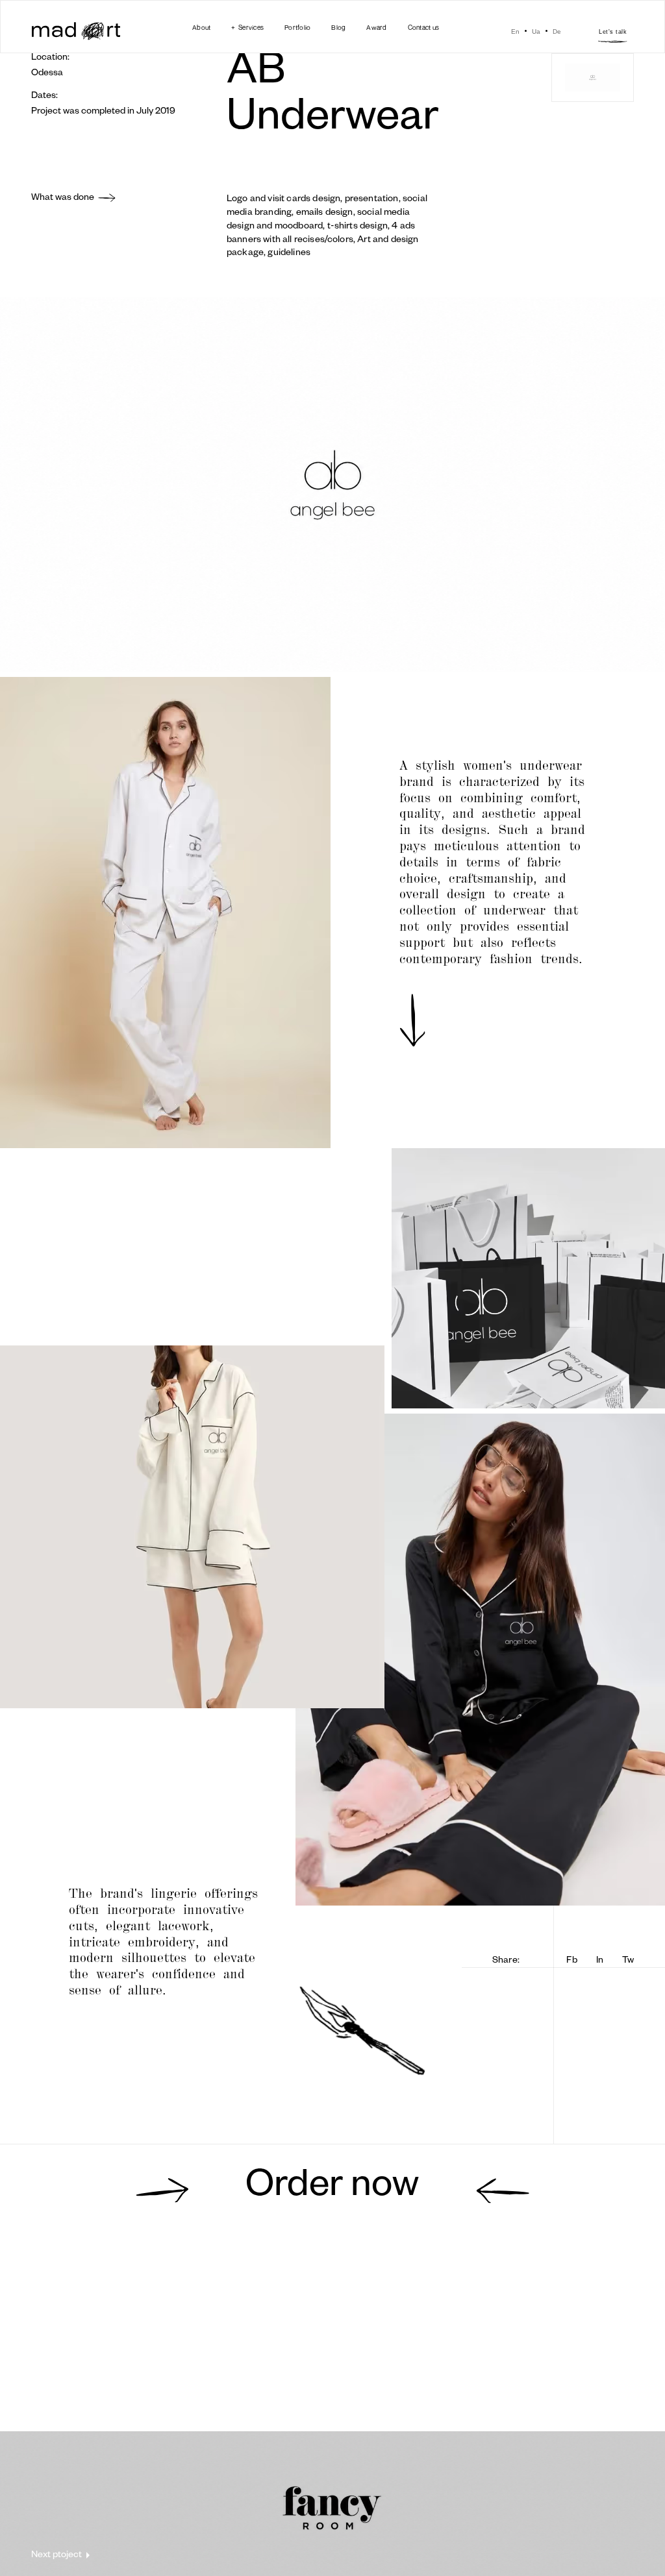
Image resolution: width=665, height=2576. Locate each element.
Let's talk (613, 32)
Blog (338, 27)
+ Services (247, 27)
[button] (247, 27)
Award (376, 27)
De (557, 31)
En (515, 31)
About (201, 27)
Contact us (424, 27)
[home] (76, 32)
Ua (536, 31)
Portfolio (297, 27)
